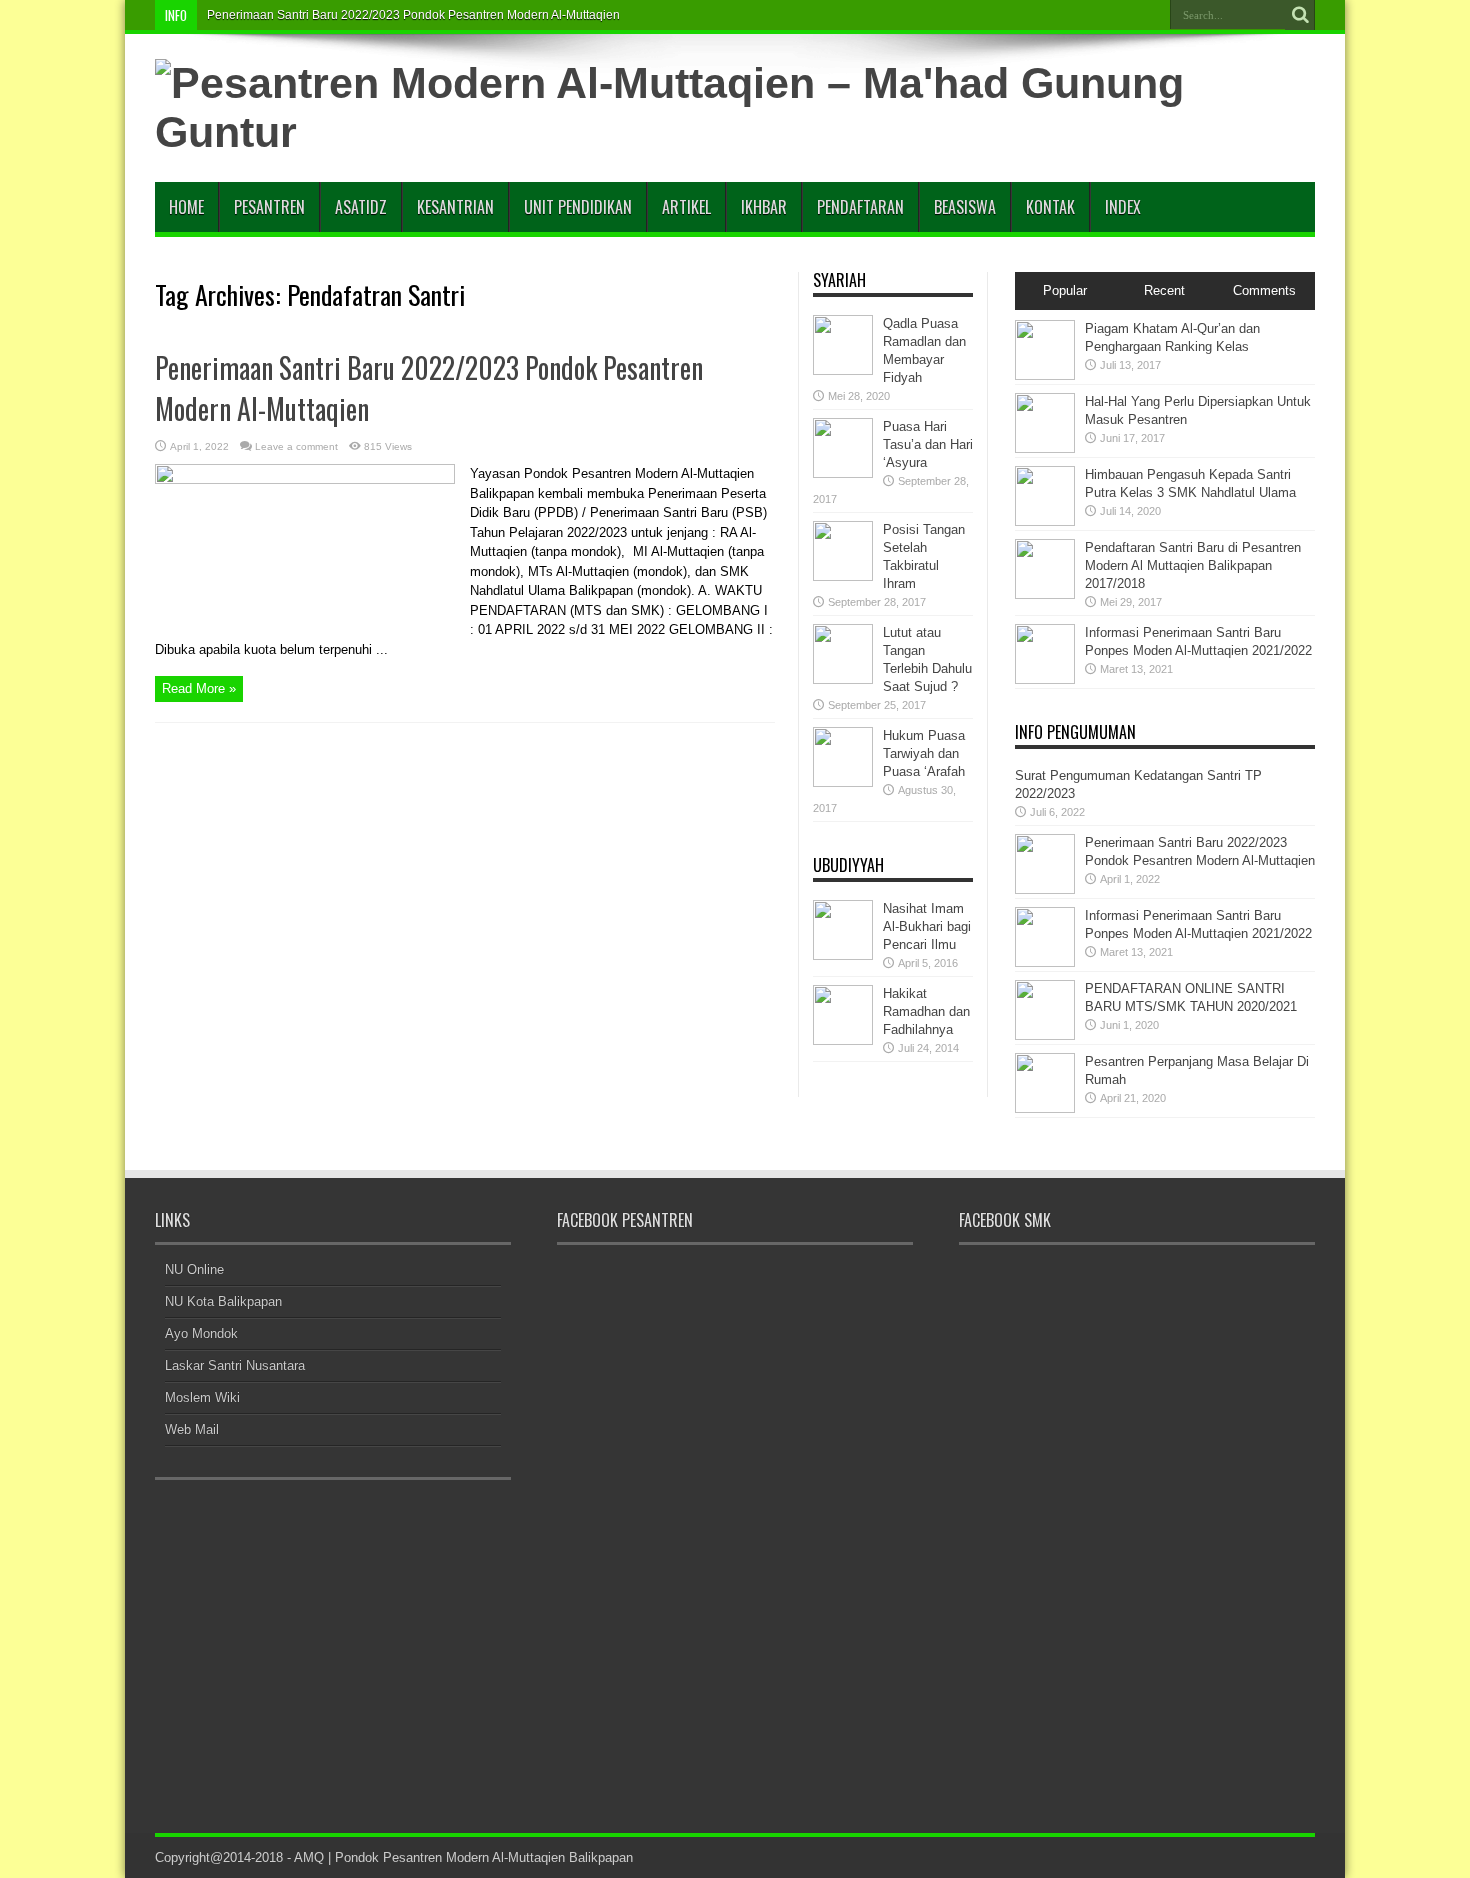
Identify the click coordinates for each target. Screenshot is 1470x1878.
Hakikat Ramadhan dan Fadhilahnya (926, 1011)
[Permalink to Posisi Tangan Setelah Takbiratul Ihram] (843, 576)
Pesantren (269, 207)
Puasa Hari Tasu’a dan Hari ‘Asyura (928, 444)
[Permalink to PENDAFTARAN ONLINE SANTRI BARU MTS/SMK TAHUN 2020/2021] (1045, 1035)
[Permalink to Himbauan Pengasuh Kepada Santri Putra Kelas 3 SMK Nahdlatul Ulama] (1045, 521)
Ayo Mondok (201, 1333)
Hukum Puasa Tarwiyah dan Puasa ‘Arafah (924, 753)
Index (1123, 207)
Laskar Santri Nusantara (235, 1365)
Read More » (199, 688)
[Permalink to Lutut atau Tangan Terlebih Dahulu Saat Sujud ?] (843, 679)
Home (186, 207)
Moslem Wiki (202, 1397)
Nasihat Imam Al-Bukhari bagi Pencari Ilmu (927, 926)
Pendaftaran (860, 207)
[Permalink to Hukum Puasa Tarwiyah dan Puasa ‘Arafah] (843, 782)
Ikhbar (764, 207)
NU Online (194, 1269)
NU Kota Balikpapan (223, 1301)
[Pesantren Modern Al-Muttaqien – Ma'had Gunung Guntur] (735, 132)
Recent (1164, 290)
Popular (1065, 290)
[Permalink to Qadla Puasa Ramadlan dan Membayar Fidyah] (843, 370)
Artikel (686, 207)
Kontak (1050, 207)
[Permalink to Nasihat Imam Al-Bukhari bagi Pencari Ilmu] (843, 955)
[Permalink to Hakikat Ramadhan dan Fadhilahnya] (843, 1040)
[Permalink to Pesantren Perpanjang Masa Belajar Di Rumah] (1045, 1108)
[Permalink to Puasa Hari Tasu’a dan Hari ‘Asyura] (843, 473)
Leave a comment (296, 446)
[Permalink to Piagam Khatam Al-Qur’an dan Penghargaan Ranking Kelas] (1045, 375)
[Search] (1300, 15)
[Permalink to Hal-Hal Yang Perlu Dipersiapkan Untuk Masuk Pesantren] (1045, 448)
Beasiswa (965, 207)
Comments (1264, 290)
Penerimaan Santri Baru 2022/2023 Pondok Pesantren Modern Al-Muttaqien (413, 15)
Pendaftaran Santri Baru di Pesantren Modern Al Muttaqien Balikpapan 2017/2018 (1193, 565)
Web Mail (192, 1429)
